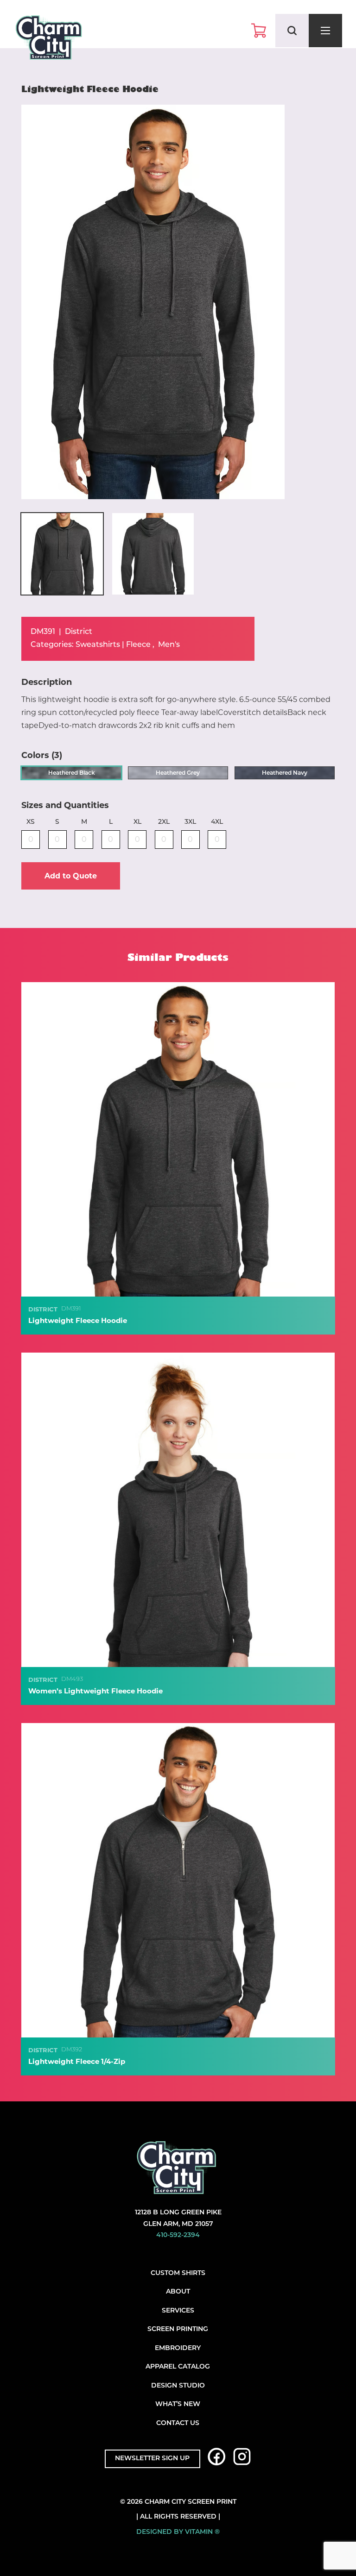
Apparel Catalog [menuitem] (178, 2367)
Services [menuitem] (178, 2311)
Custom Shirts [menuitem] (178, 2273)
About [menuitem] (178, 2292)
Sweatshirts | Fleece (113, 645)
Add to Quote (71, 876)
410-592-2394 (178, 2235)
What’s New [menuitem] (178, 2404)
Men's (169, 645)
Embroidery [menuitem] (178, 2348)
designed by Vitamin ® (178, 2532)
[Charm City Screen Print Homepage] (49, 40)
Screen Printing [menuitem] (178, 2329)
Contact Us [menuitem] (178, 2423)
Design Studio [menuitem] (178, 2386)
